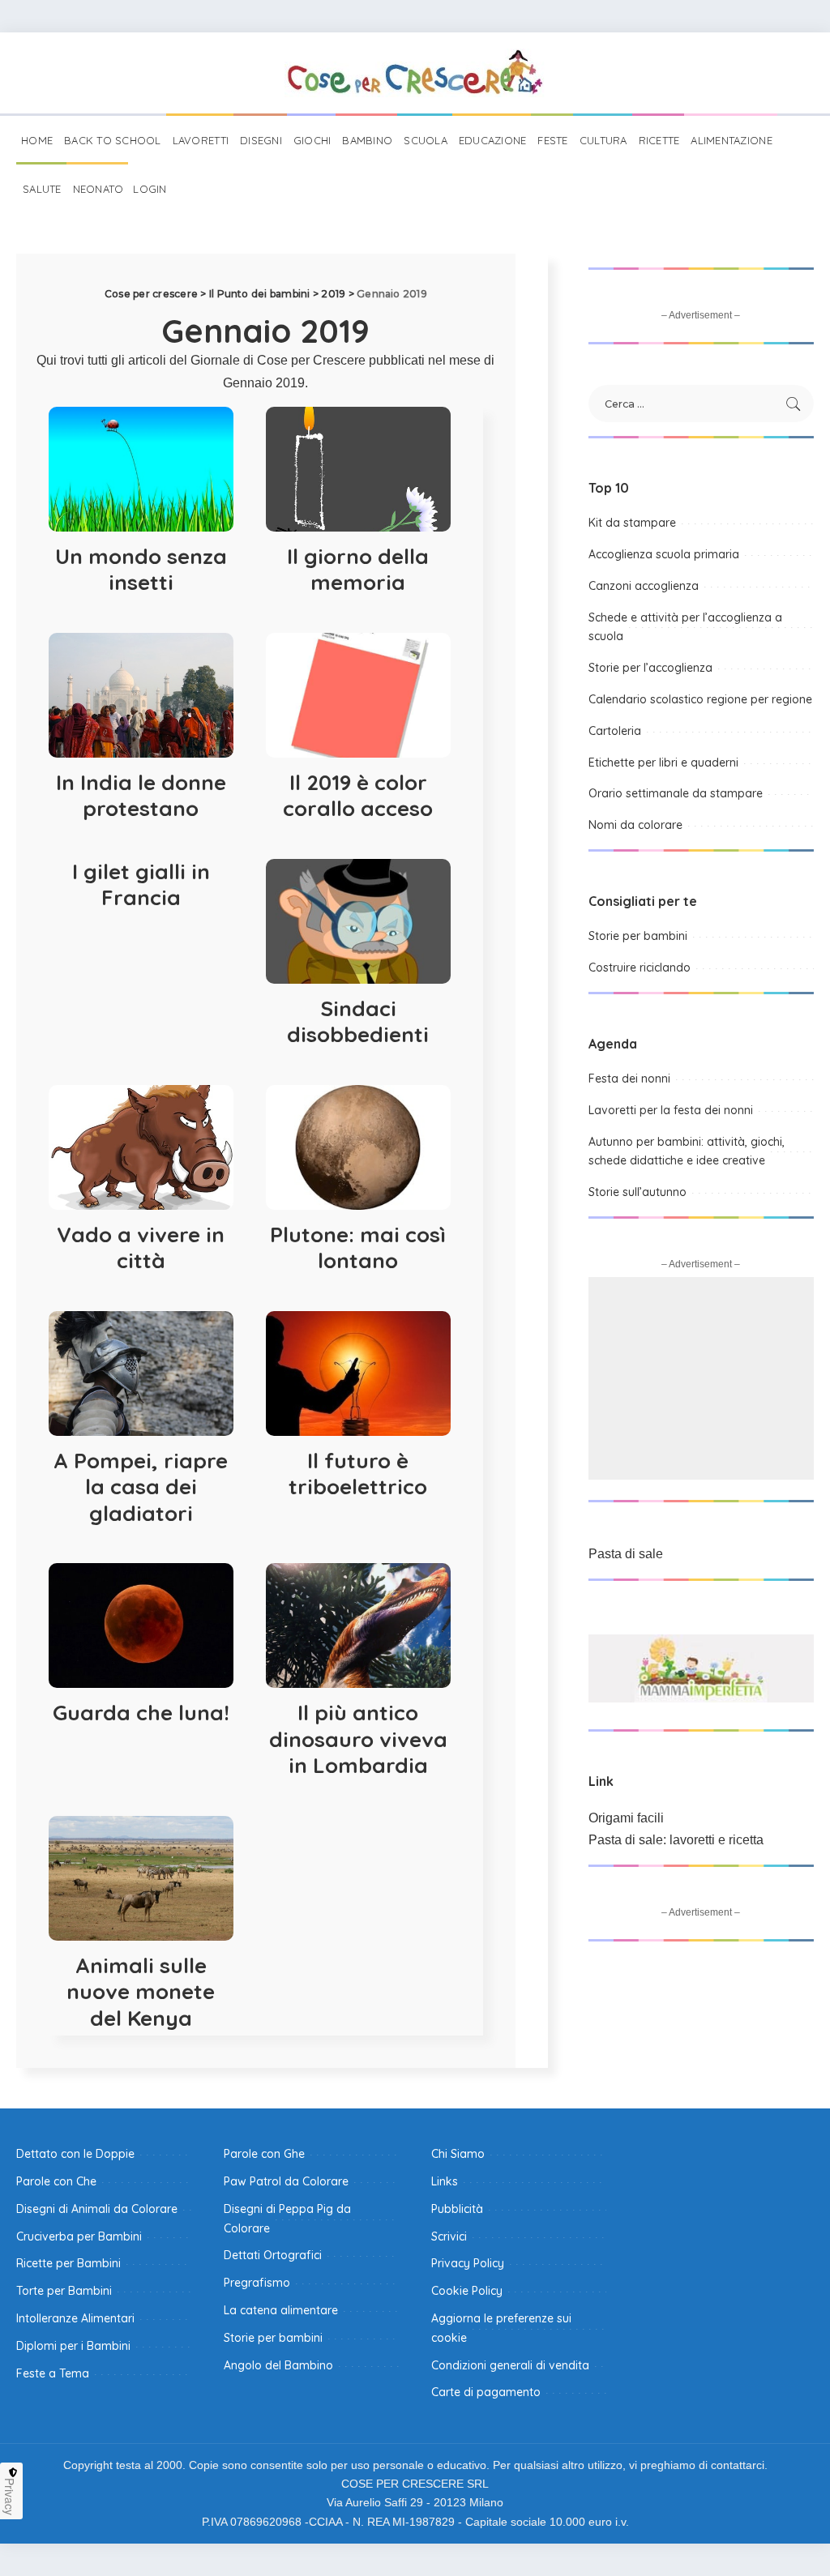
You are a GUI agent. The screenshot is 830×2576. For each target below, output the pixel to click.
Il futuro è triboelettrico (358, 1474)
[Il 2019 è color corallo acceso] (358, 695)
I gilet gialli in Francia (141, 885)
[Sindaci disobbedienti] (358, 921)
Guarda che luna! (141, 1713)
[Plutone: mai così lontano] (358, 1147)
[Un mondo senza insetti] (141, 469)
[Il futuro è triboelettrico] (358, 1373)
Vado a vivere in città (141, 1248)
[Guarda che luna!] (141, 1625)
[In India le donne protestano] (141, 695)
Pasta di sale (626, 1554)
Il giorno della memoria (358, 570)
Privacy (10, 2497)
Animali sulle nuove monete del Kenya (141, 1992)
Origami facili (626, 1818)
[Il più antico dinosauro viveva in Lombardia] (358, 1625)
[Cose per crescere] (415, 73)
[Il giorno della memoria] (358, 469)
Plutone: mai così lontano (358, 1248)
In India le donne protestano (141, 796)
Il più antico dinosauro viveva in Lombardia (358, 1739)
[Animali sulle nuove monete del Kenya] (141, 1878)
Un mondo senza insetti (141, 570)
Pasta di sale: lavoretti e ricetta (676, 1840)
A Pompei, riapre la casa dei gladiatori (141, 1487)
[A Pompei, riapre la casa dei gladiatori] (141, 1373)
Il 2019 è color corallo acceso (358, 796)
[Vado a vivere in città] (141, 1147)
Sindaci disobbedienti (358, 1022)
